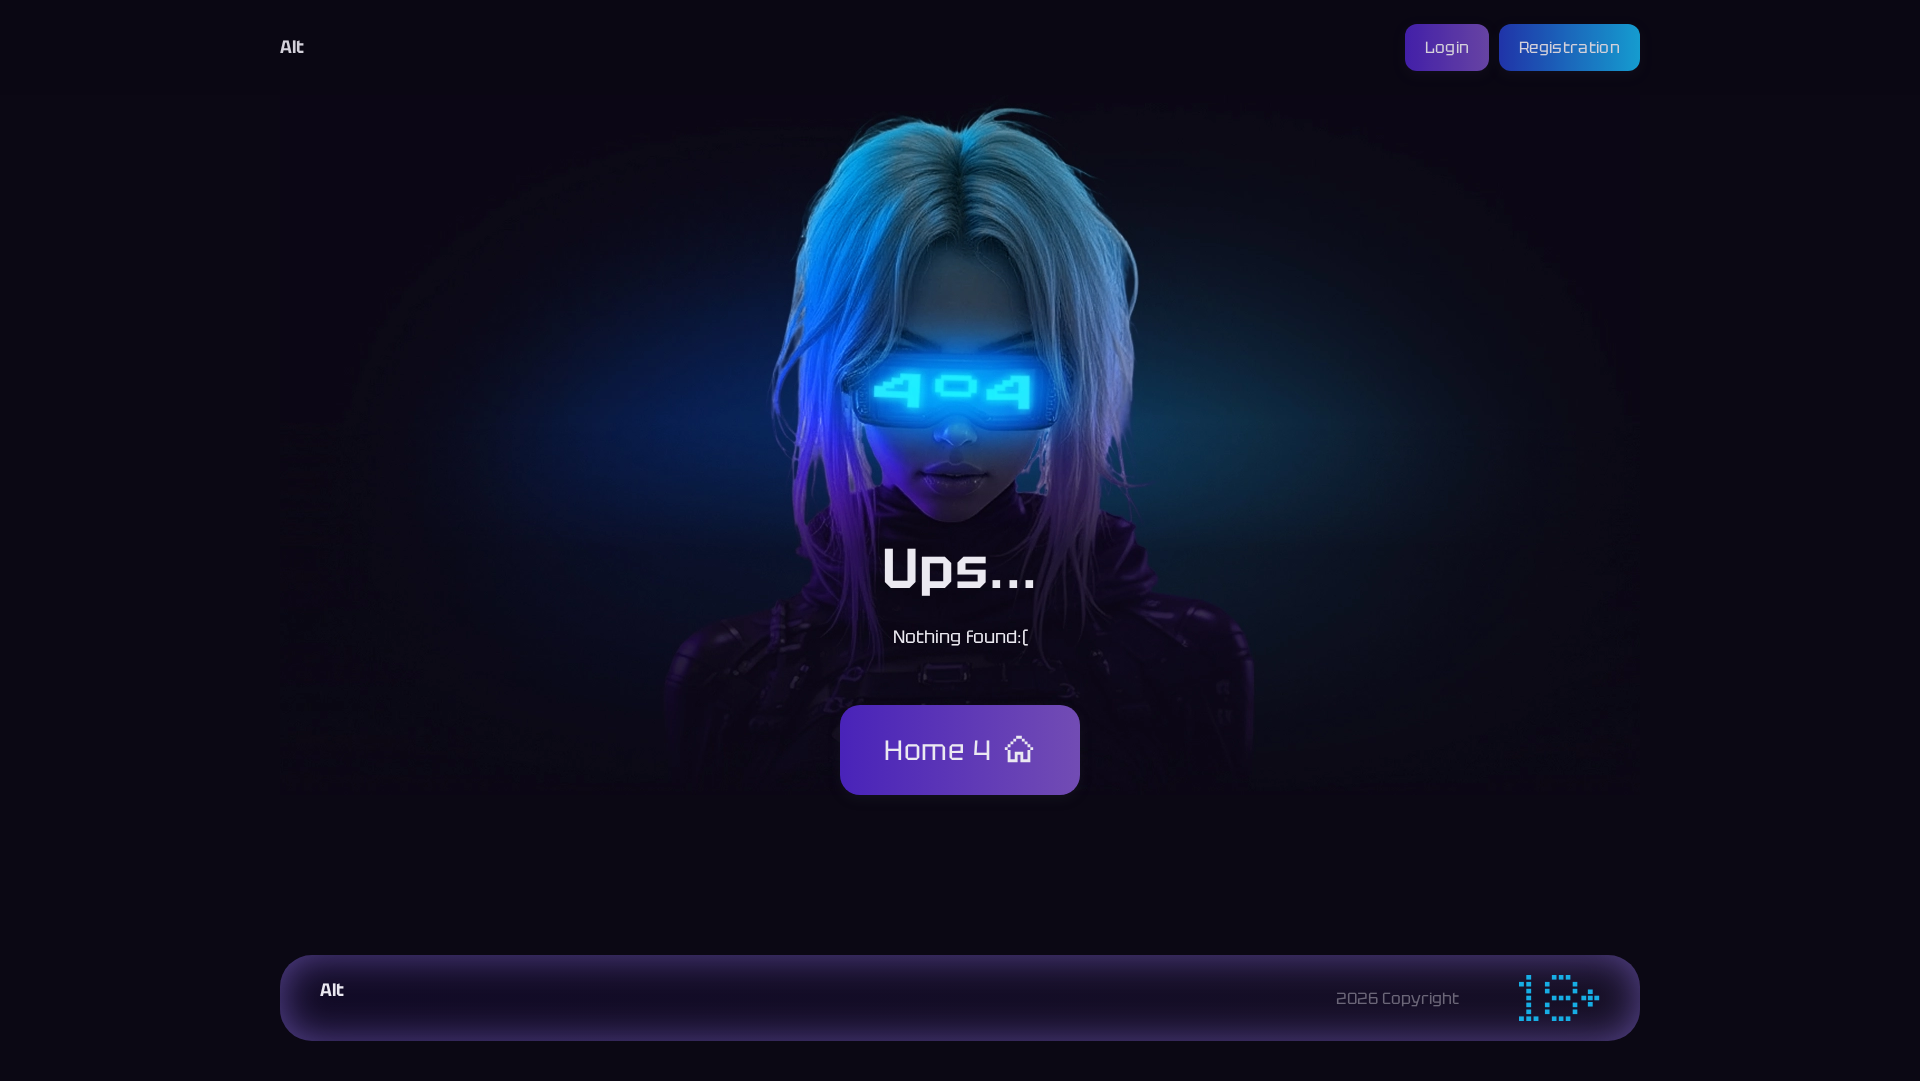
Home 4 (937, 750)
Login (1447, 47)
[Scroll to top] (1684, 1017)
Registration (1569, 47)
